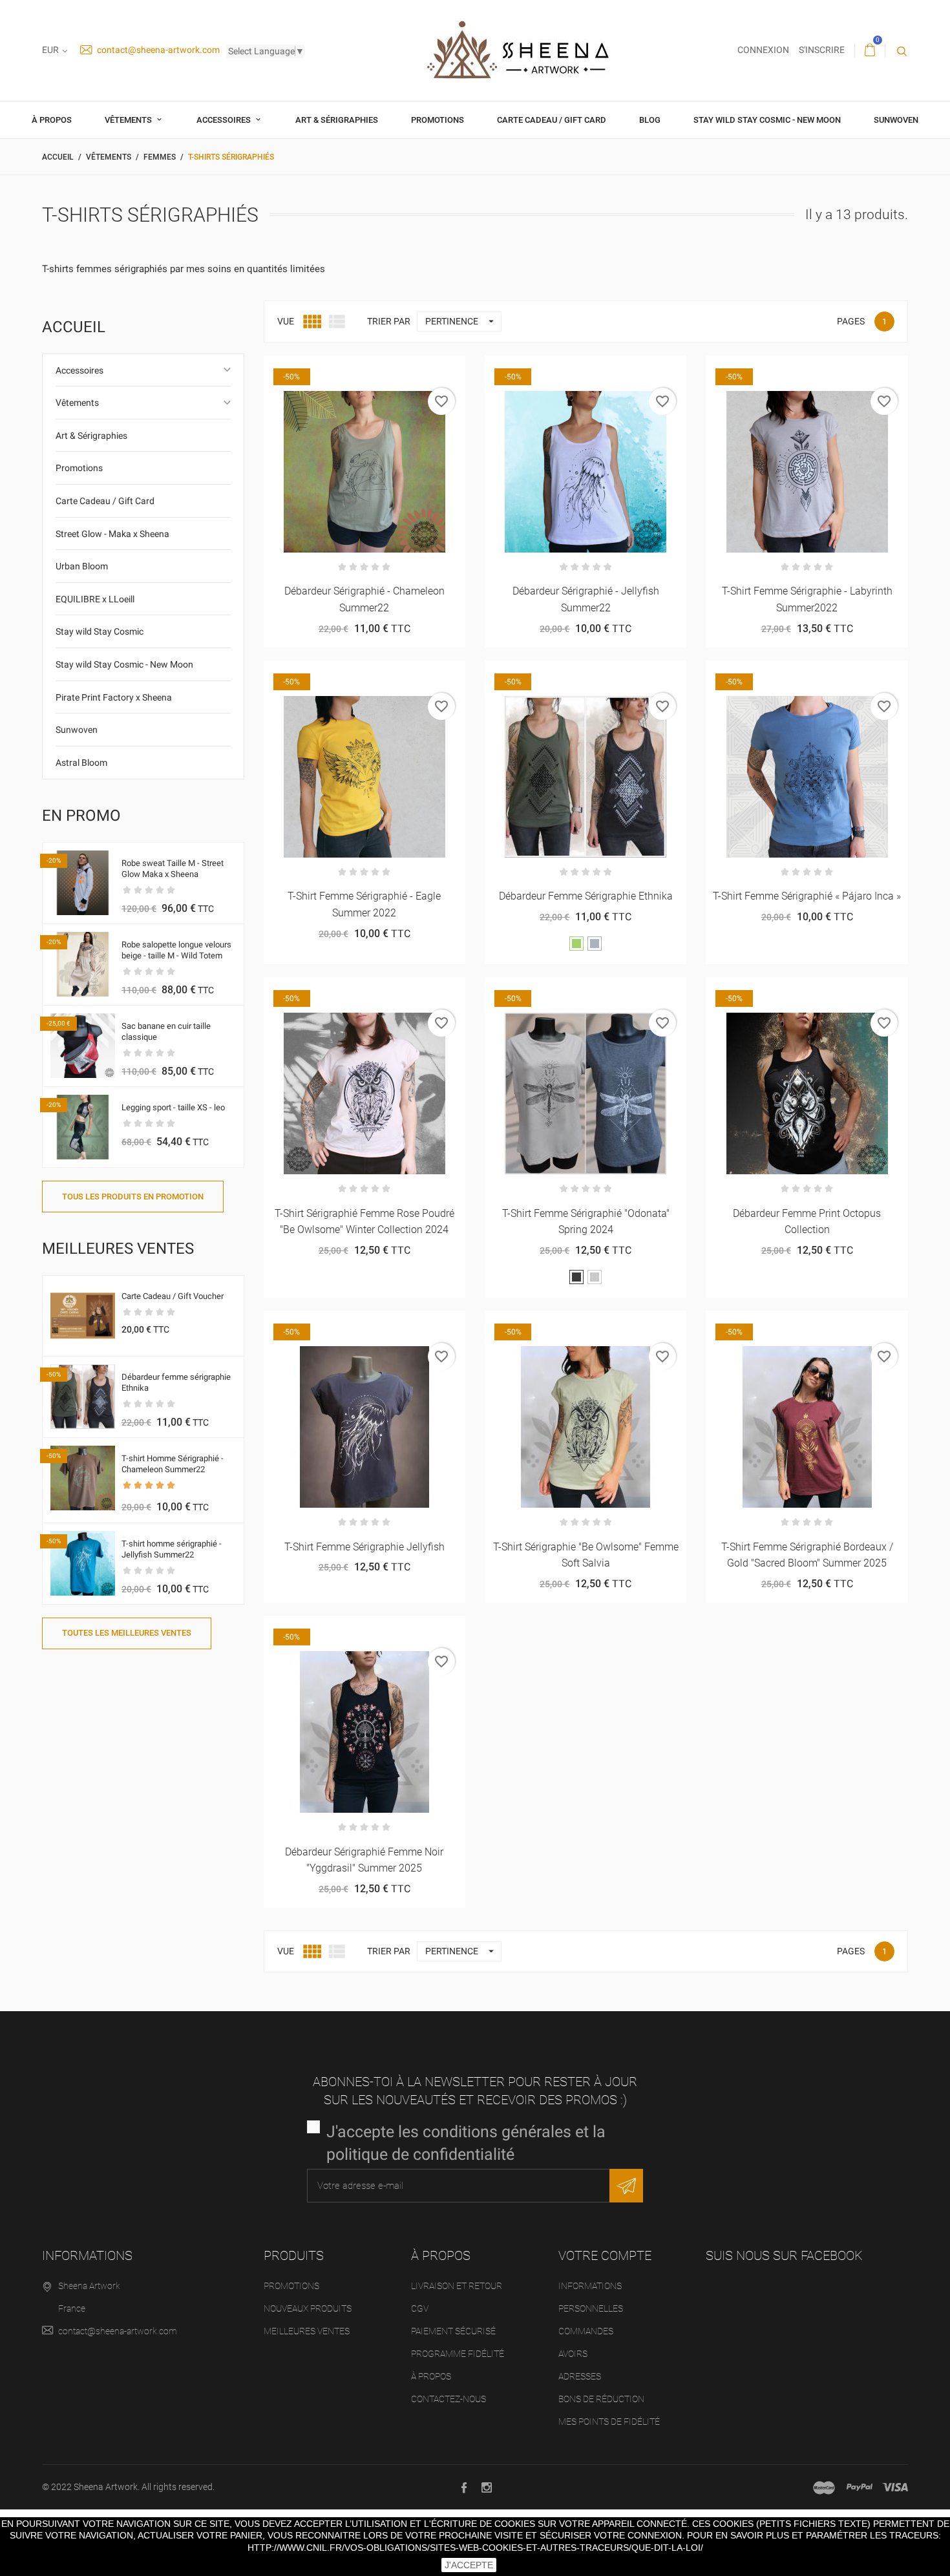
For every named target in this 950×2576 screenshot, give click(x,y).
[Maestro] (824, 2487)
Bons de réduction (601, 2399)
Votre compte (605, 2255)
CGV (420, 2308)
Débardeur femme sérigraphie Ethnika (586, 896)
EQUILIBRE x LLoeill (95, 599)
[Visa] (895, 2487)
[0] (870, 50)
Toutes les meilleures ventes (127, 1633)
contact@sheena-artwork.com (157, 50)
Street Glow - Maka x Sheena (112, 534)
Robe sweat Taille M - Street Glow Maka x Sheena (173, 869)
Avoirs (573, 2354)
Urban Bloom (82, 566)
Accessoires (225, 120)
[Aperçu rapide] (364, 370)
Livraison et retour (457, 2286)
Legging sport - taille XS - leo (173, 1107)
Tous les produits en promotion (133, 1197)
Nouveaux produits (308, 2308)
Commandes (586, 2331)
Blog (650, 120)
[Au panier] (775, 370)
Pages (851, 321)
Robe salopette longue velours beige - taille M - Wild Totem (176, 950)
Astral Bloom (81, 763)
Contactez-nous (449, 2399)
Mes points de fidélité (609, 2422)
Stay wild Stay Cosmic (100, 631)
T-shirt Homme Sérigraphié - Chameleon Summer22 (173, 1464)
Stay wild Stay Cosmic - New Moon (767, 120)
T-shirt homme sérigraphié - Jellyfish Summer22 (172, 1549)
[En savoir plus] (396, 370)
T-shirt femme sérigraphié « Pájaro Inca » (807, 896)
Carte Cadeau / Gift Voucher (173, 1296)
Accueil (74, 327)
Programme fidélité (458, 2354)
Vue (286, 321)
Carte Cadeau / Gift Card (552, 120)
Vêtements (129, 120)
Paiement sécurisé (453, 2331)
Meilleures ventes (307, 2331)
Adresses (580, 2376)
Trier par (389, 321)
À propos (52, 120)
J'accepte (469, 2565)
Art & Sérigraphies (337, 120)
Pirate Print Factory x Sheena (114, 697)
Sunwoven (896, 120)
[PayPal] (860, 2487)
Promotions (438, 120)
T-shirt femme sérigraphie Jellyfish (364, 1547)
